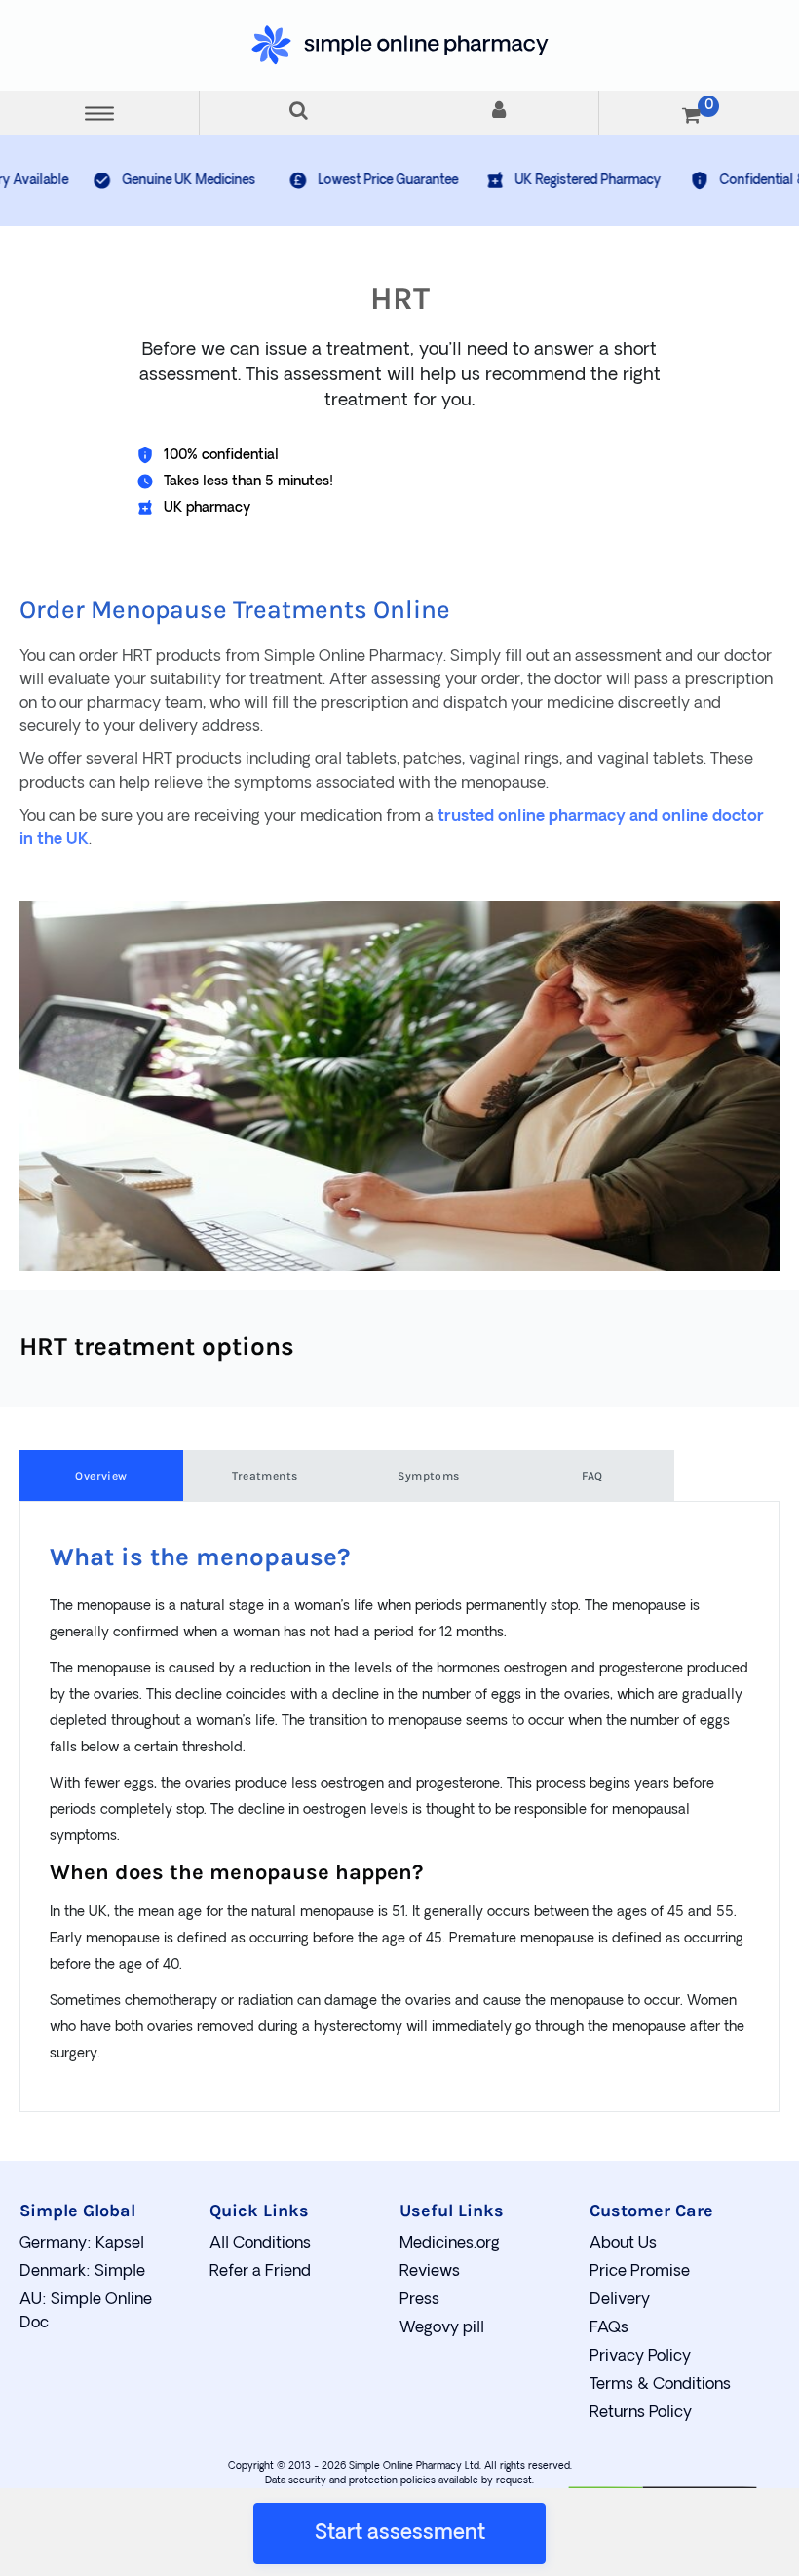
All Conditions (260, 2244)
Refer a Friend (260, 2272)
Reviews (430, 2272)
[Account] (499, 113)
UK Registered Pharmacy (514, 181)
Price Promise (640, 2272)
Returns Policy (641, 2413)
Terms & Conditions (660, 2385)
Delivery (620, 2300)
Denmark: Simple (82, 2272)
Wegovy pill (442, 2328)
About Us (623, 2244)
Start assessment (400, 2534)
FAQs (609, 2328)
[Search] (300, 113)
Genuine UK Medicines (115, 181)
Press (419, 2300)
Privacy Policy (640, 2357)
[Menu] (100, 113)
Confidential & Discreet (715, 181)
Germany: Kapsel (82, 2244)
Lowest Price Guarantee (315, 181)
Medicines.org (450, 2244)
